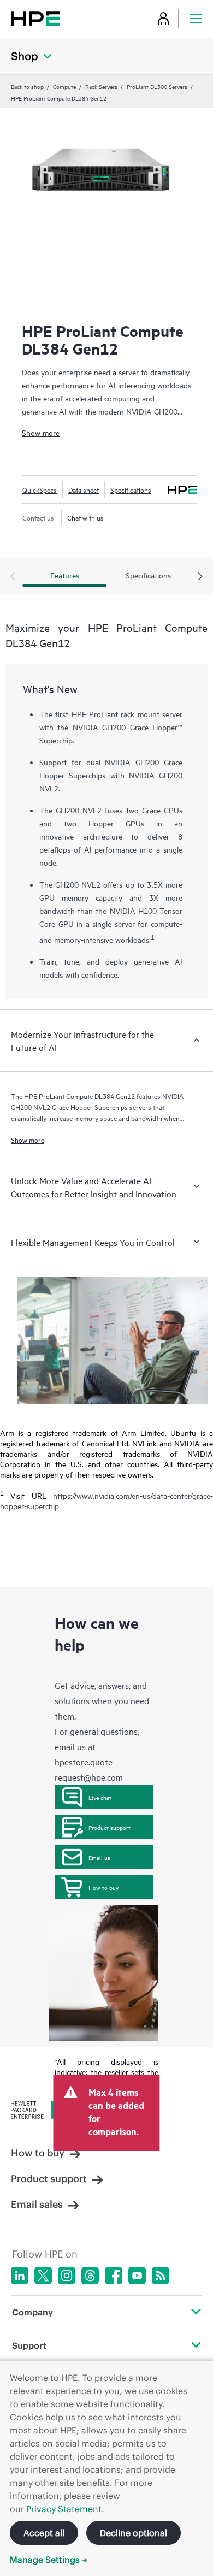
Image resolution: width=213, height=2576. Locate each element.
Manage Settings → (49, 2560)
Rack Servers (101, 86)
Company (32, 2312)
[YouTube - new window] (137, 2276)
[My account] (163, 18)
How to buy (103, 1887)
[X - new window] (43, 2276)
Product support (110, 1827)
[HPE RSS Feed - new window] (161, 2276)
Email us (99, 1857)
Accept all (44, 2533)
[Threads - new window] (90, 2276)
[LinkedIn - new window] (20, 2276)
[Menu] (196, 18)
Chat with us (85, 517)
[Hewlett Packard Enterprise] (35, 18)
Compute (64, 86)
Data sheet (84, 489)
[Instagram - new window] (67, 2276)
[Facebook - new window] (114, 2276)
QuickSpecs (40, 489)
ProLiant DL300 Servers (157, 86)
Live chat (100, 1797)
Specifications (131, 489)
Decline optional (134, 2533)
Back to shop (27, 86)
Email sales (37, 2204)
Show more (41, 432)
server (129, 372)
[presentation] (200, 577)
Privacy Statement (64, 2509)
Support (29, 2345)
